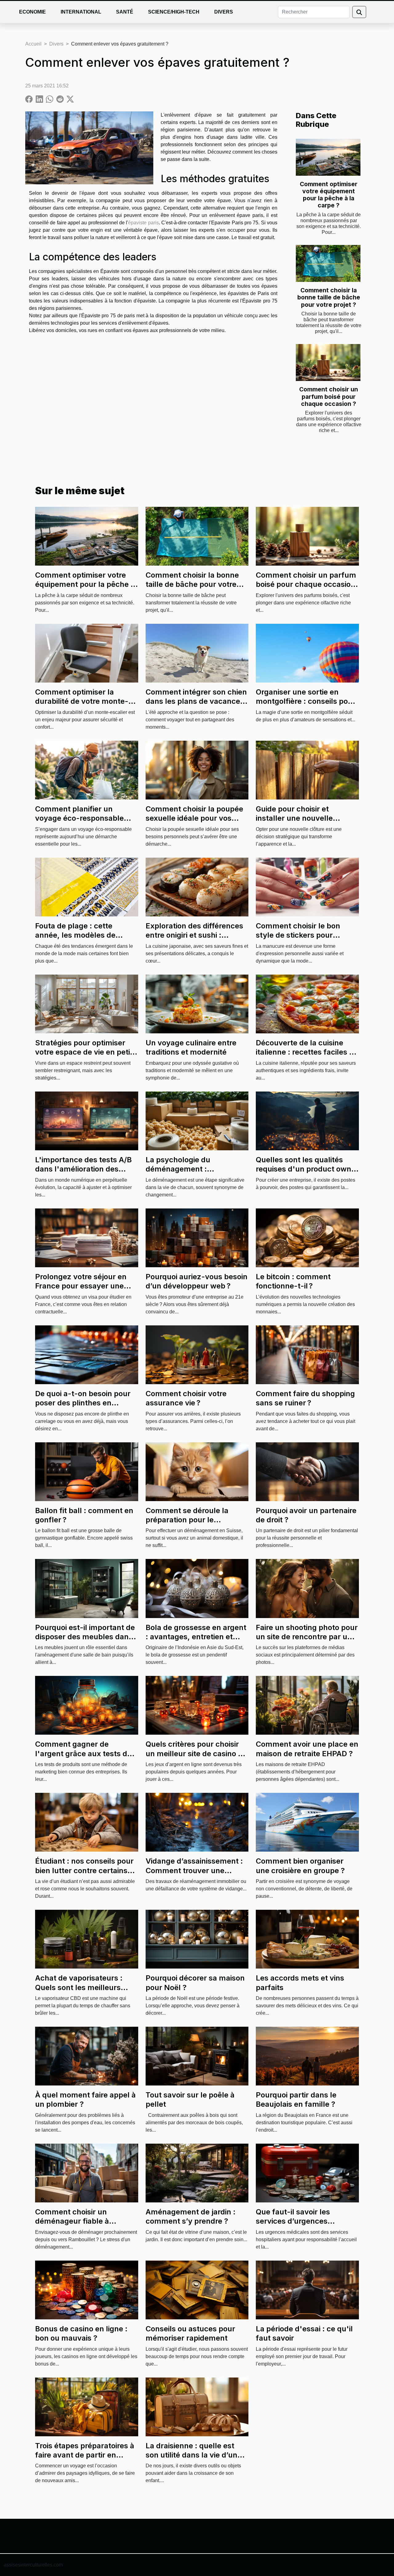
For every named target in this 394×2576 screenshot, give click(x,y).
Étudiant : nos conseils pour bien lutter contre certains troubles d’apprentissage (84, 1870)
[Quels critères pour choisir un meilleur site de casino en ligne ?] (197, 1705)
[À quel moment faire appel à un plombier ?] (87, 2056)
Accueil (33, 44)
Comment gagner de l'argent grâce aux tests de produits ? (83, 1753)
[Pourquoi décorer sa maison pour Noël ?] (197, 1939)
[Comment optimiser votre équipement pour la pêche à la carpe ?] (328, 157)
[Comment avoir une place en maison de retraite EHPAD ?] (307, 1705)
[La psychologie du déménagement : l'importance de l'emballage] (197, 1121)
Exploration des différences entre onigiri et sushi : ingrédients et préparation (194, 935)
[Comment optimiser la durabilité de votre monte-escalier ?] (87, 653)
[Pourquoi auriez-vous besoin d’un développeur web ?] (197, 1238)
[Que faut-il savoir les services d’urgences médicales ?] (307, 2173)
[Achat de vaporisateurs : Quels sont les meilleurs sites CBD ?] (87, 1939)
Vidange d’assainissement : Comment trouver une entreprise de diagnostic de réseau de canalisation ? (194, 1875)
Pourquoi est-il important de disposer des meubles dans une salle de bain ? (85, 1637)
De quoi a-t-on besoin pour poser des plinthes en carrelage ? (83, 1403)
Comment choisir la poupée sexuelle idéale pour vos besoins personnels (194, 818)
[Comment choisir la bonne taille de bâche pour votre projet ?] (328, 263)
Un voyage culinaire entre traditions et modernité (191, 1047)
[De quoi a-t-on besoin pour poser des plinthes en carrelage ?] (87, 1354)
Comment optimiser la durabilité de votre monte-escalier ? (82, 701)
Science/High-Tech (174, 12)
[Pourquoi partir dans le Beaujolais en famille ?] (307, 2056)
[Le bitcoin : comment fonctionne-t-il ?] (307, 1238)
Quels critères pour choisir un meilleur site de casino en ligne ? (196, 1753)
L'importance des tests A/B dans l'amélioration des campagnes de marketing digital (83, 1174)
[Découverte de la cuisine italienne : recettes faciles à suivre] (307, 1004)
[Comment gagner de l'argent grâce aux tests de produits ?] (87, 1705)
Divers (224, 12)
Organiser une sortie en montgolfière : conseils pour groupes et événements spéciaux (306, 706)
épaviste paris (143, 223)
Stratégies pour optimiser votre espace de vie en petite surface (86, 1052)
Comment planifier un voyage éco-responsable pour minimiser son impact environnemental (82, 823)
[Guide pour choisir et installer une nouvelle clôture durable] (307, 770)
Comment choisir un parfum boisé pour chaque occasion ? (329, 396)
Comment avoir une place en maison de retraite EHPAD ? (307, 1749)
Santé (125, 12)
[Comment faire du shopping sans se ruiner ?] (307, 1354)
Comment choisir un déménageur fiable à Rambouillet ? (72, 2221)
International (81, 12)
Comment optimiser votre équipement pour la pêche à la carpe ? (329, 195)
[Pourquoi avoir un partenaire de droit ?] (307, 1471)
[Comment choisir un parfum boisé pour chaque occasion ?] (328, 363)
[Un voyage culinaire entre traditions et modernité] (197, 1004)
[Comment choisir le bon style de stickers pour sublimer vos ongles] (307, 887)
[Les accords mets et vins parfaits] (307, 1939)
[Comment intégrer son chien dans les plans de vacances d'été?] (197, 653)
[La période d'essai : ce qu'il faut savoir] (307, 2289)
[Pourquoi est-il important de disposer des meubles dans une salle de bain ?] (87, 1588)
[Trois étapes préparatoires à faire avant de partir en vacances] (87, 2406)
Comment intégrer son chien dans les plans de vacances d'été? (196, 701)
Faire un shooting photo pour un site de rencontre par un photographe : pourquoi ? (307, 1637)
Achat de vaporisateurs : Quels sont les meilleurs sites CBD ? (79, 1987)
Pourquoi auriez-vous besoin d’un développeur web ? (197, 1281)
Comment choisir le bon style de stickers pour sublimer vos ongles (298, 935)
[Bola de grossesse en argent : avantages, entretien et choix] (197, 1588)
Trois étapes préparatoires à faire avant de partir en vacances (85, 2455)
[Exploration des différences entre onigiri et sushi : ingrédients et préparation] (197, 887)
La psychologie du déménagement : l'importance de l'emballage (196, 1169)
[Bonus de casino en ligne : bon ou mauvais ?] (87, 2289)
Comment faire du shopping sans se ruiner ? (305, 1398)
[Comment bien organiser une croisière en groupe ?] (307, 1822)
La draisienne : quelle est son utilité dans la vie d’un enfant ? (191, 2455)
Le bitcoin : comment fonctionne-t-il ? (293, 1281)
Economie (32, 12)
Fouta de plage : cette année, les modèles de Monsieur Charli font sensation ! (75, 940)
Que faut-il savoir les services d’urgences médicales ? (293, 2221)
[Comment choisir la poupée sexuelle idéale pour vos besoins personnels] (197, 770)
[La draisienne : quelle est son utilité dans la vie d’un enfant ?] (197, 2406)
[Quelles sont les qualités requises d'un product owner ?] (307, 1121)
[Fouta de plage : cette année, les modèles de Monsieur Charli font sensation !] (87, 887)
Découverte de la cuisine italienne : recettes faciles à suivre (305, 1052)
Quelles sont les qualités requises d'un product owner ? (307, 1169)
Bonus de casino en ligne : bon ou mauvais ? (81, 2333)
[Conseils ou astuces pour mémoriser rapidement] (197, 2289)
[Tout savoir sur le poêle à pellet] (197, 2056)
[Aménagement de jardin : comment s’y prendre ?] (197, 2173)
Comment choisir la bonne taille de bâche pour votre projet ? (329, 297)
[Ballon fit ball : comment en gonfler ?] (87, 1471)
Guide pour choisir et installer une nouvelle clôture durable (294, 818)
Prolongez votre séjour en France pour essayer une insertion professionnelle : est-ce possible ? (81, 1291)
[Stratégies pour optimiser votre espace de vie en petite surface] (87, 1004)
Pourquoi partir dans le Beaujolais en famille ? (296, 2099)
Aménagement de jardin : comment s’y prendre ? (191, 2216)
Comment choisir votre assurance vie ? (186, 1398)
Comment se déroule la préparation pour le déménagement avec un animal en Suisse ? (189, 1524)
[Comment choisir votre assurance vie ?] (197, 1354)
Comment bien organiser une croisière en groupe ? (300, 1866)
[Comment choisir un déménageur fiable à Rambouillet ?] (87, 2173)
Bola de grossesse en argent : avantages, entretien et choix (196, 1637)
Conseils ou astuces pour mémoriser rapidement (190, 2333)
